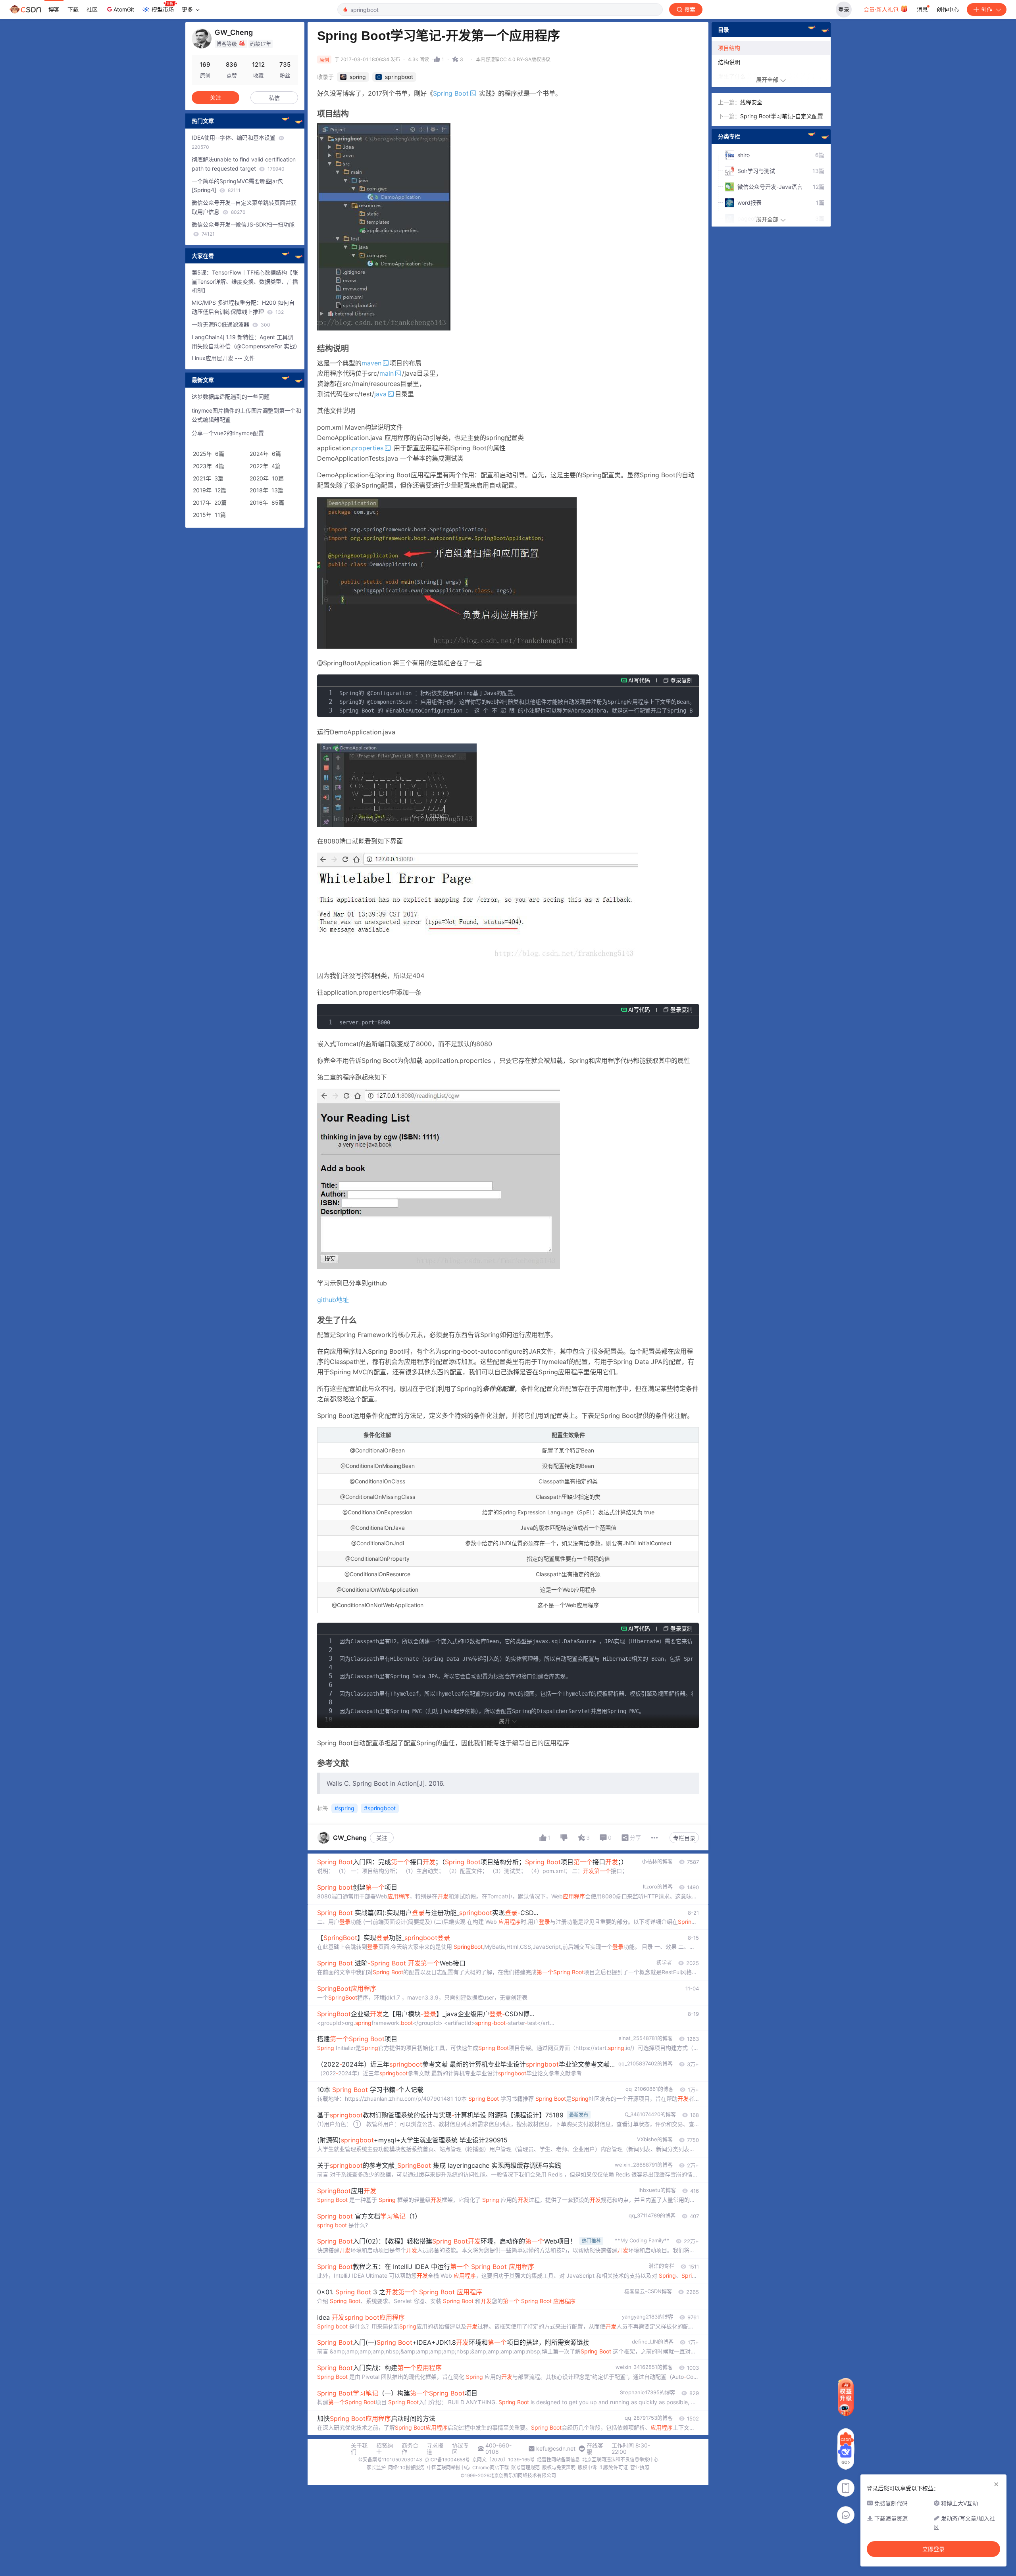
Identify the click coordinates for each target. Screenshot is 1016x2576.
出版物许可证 (614, 2467)
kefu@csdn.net (556, 2449)
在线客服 (595, 2449)
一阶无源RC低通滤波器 (231, 324)
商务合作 (410, 2449)
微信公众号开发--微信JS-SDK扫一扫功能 (243, 229)
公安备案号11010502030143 (390, 2460)
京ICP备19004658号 (447, 2460)
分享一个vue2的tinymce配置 (228, 433)
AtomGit (124, 9)
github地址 (333, 1300)
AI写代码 (639, 680)
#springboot (380, 1808)
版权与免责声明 (559, 2467)
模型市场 (163, 9)
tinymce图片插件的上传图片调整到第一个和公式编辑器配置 (246, 415)
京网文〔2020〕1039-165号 (503, 2460)
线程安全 (751, 102)
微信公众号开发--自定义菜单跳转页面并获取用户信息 (244, 207)
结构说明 (729, 62)
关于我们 (359, 2449)
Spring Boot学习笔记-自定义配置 (782, 116)
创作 (987, 9)
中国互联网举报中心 (448, 2467)
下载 (73, 9)
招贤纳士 (385, 2449)
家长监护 (376, 2467)
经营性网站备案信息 (558, 2460)
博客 (54, 9)
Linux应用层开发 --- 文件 (223, 358)
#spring (344, 1808)
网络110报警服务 (406, 2467)
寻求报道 (435, 2449)
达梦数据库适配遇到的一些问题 (231, 397)
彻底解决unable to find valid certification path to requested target (244, 164)
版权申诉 (587, 2467)
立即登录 (933, 2549)
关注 (382, 1838)
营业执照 (640, 2467)
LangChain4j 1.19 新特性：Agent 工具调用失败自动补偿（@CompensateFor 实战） (245, 342)
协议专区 (460, 2449)
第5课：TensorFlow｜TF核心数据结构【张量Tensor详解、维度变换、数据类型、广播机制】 (245, 281)
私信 (274, 98)
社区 (92, 9)
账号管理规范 (525, 2467)
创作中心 (948, 9)
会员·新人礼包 (882, 9)
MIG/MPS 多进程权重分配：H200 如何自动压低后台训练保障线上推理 (243, 307)
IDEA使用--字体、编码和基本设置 (234, 142)
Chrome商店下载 (491, 2467)
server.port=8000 (365, 1022)
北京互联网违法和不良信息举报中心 (620, 2460)
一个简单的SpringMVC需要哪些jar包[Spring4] (237, 186)
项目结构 (729, 48)
